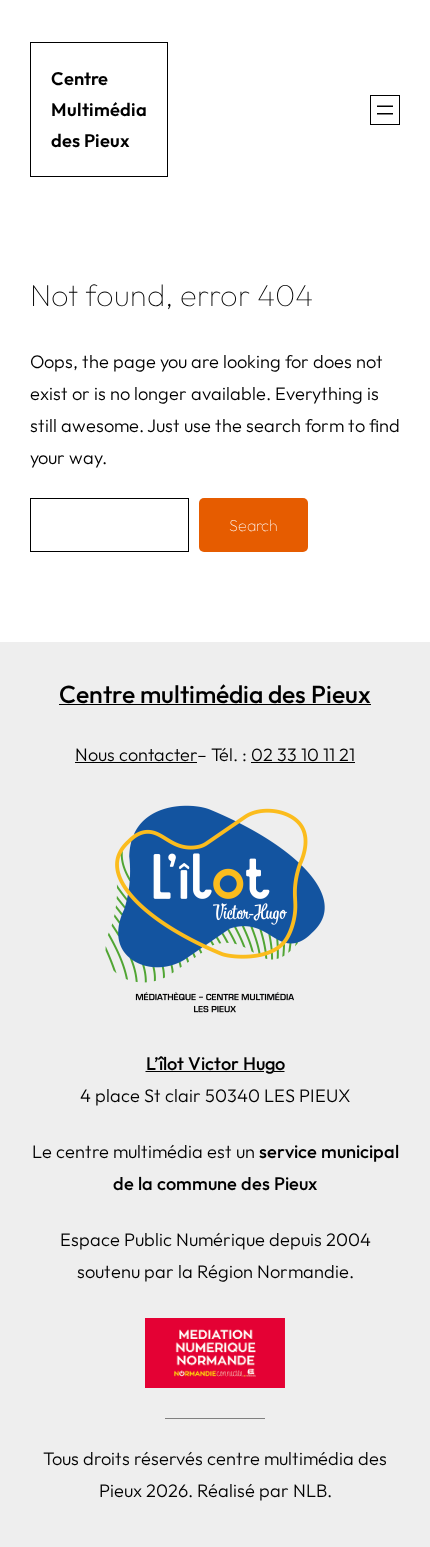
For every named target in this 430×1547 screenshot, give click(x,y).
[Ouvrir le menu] (385, 110)
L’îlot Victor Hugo (215, 1063)
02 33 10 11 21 (303, 754)
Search (253, 525)
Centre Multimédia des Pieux (99, 109)
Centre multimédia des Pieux (215, 693)
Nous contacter (136, 754)
